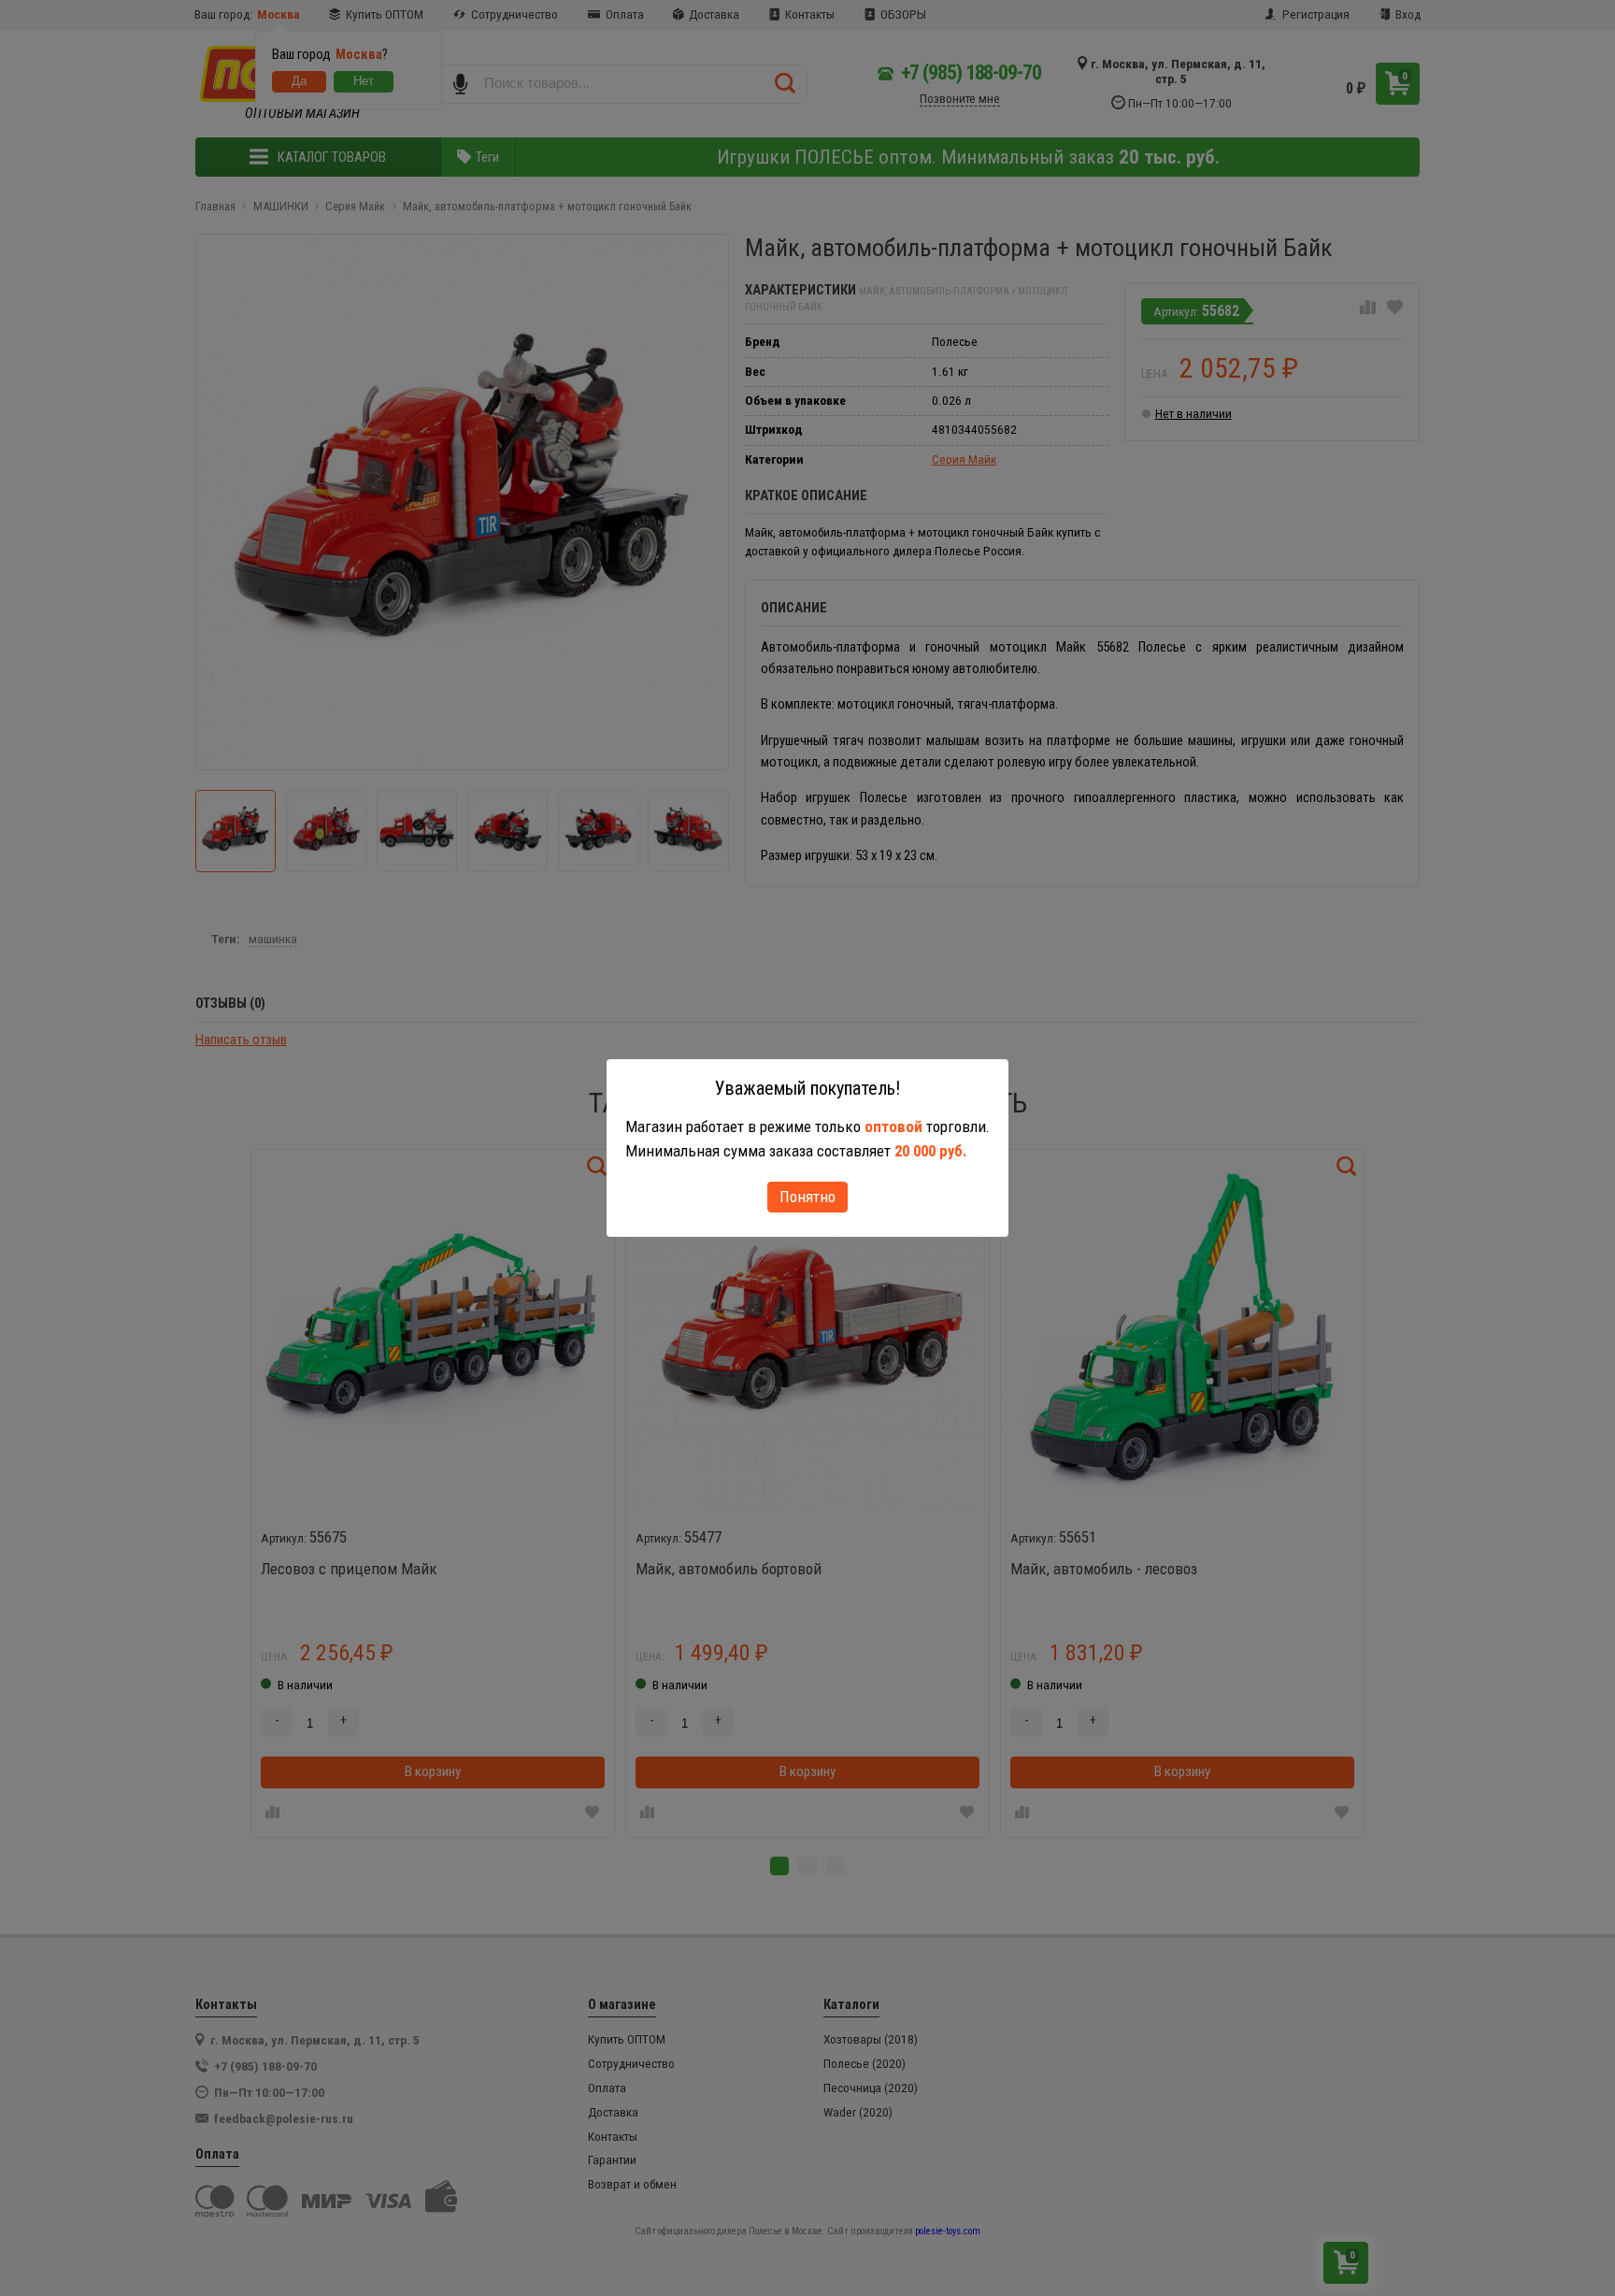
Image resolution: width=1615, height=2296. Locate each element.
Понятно (807, 1197)
